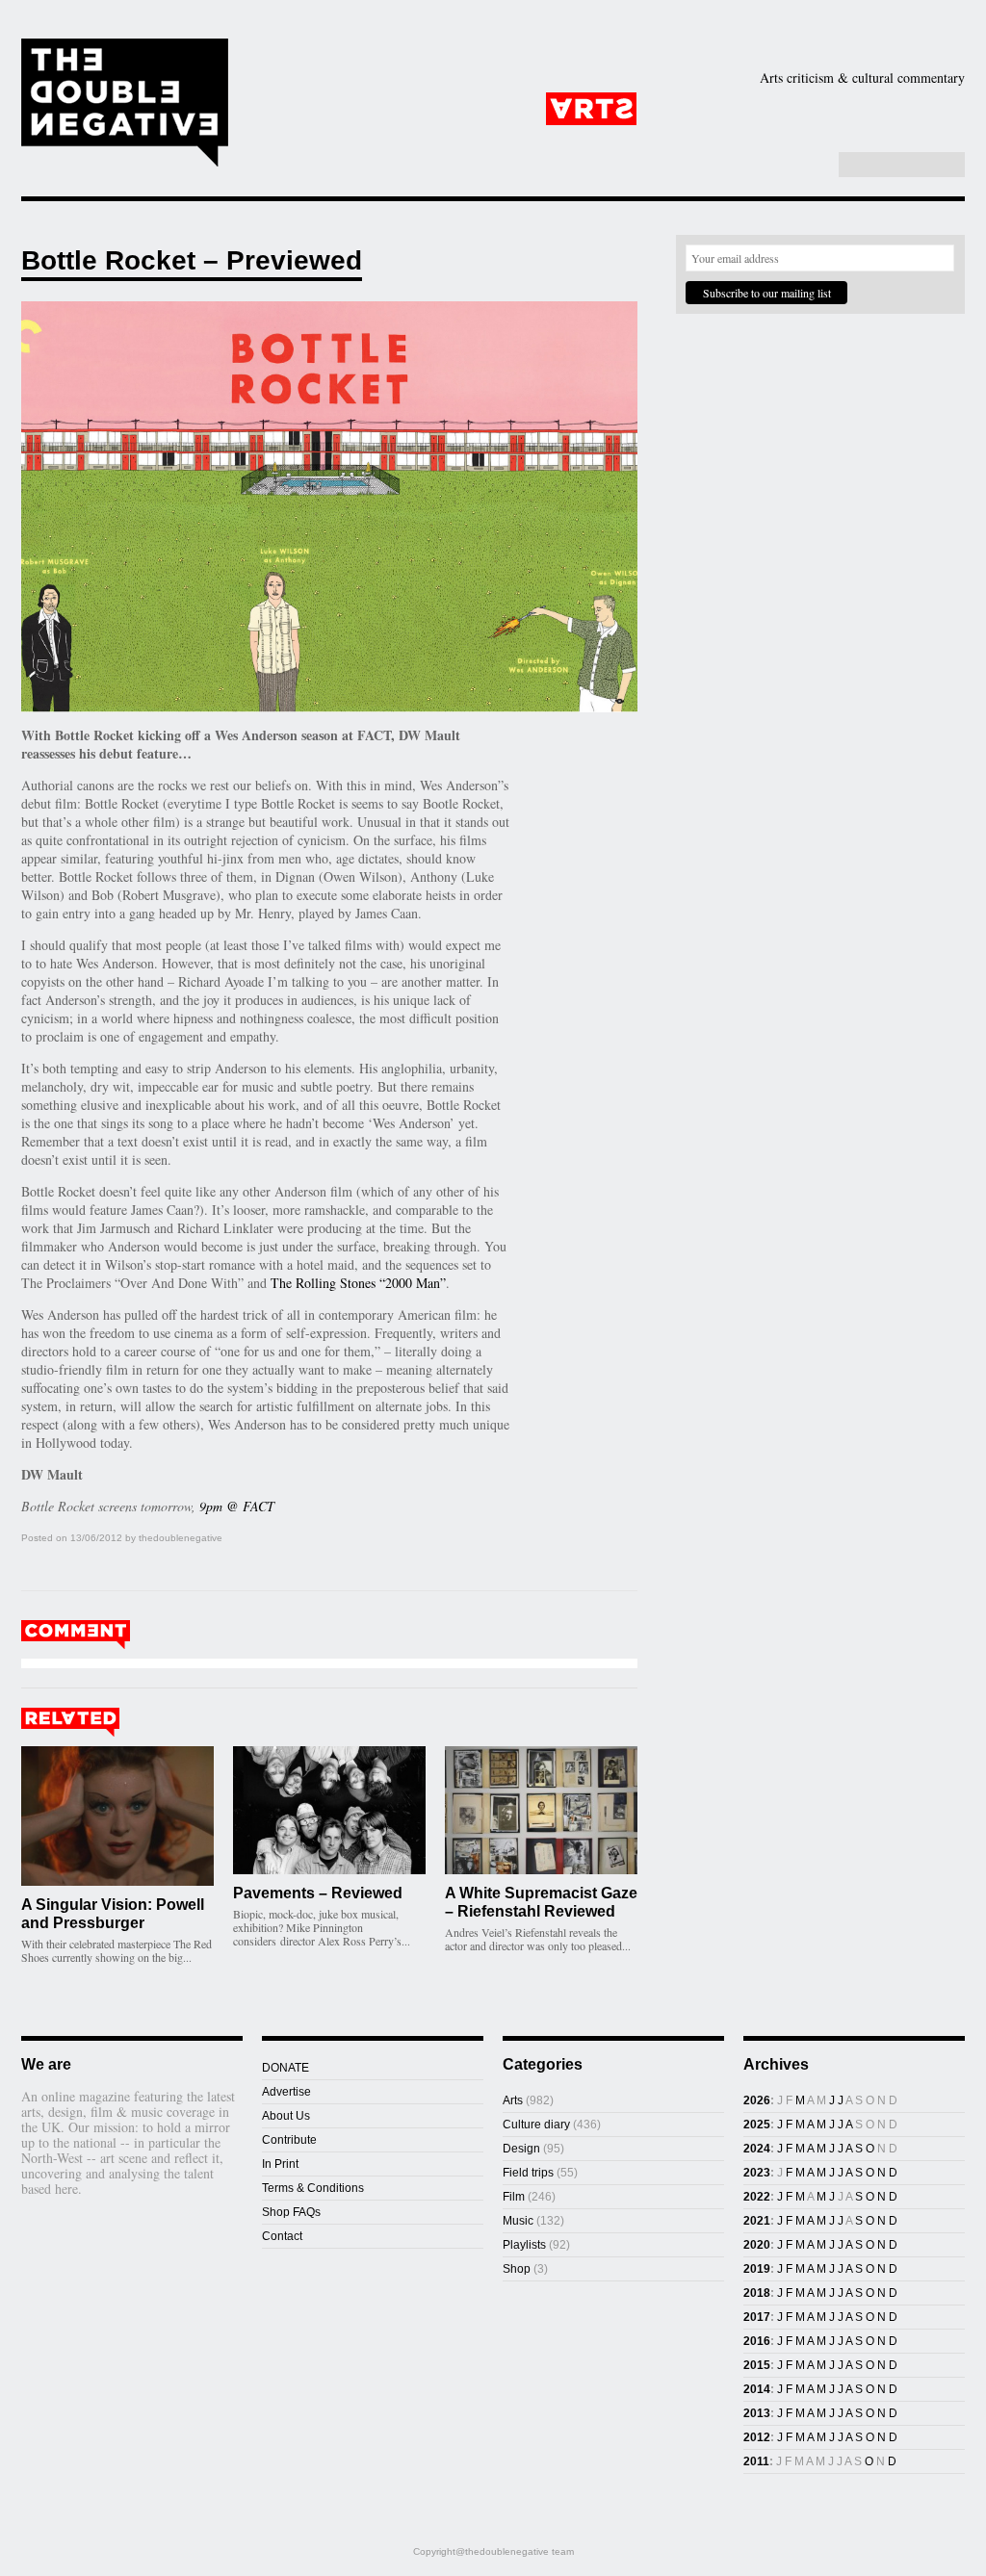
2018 (757, 2293)
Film (813, 109)
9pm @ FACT (237, 1506)
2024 (757, 2149)
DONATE (285, 2068)
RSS (812, 166)
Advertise (286, 2092)
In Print (280, 2164)
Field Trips (387, 139)
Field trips (528, 2173)
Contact (282, 2236)
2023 (757, 2173)
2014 (757, 2389)
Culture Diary (628, 139)
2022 (757, 2197)
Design (704, 109)
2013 (757, 2413)
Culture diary (536, 2125)
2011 (756, 2461)
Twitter (791, 166)
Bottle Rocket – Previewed (192, 260)
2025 (757, 2125)
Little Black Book (867, 139)
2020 (757, 2245)
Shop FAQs (291, 2212)
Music (911, 109)
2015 (757, 2365)
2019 (757, 2269)
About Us (286, 2116)
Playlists (495, 139)
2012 (757, 2437)
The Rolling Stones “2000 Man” (358, 1283)
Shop (737, 139)
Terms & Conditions (313, 2188)
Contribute (289, 2140)
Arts (591, 109)
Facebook (771, 166)
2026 (757, 2100)
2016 (757, 2341)
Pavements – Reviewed (318, 1893)
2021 (757, 2221)
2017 (757, 2317)
